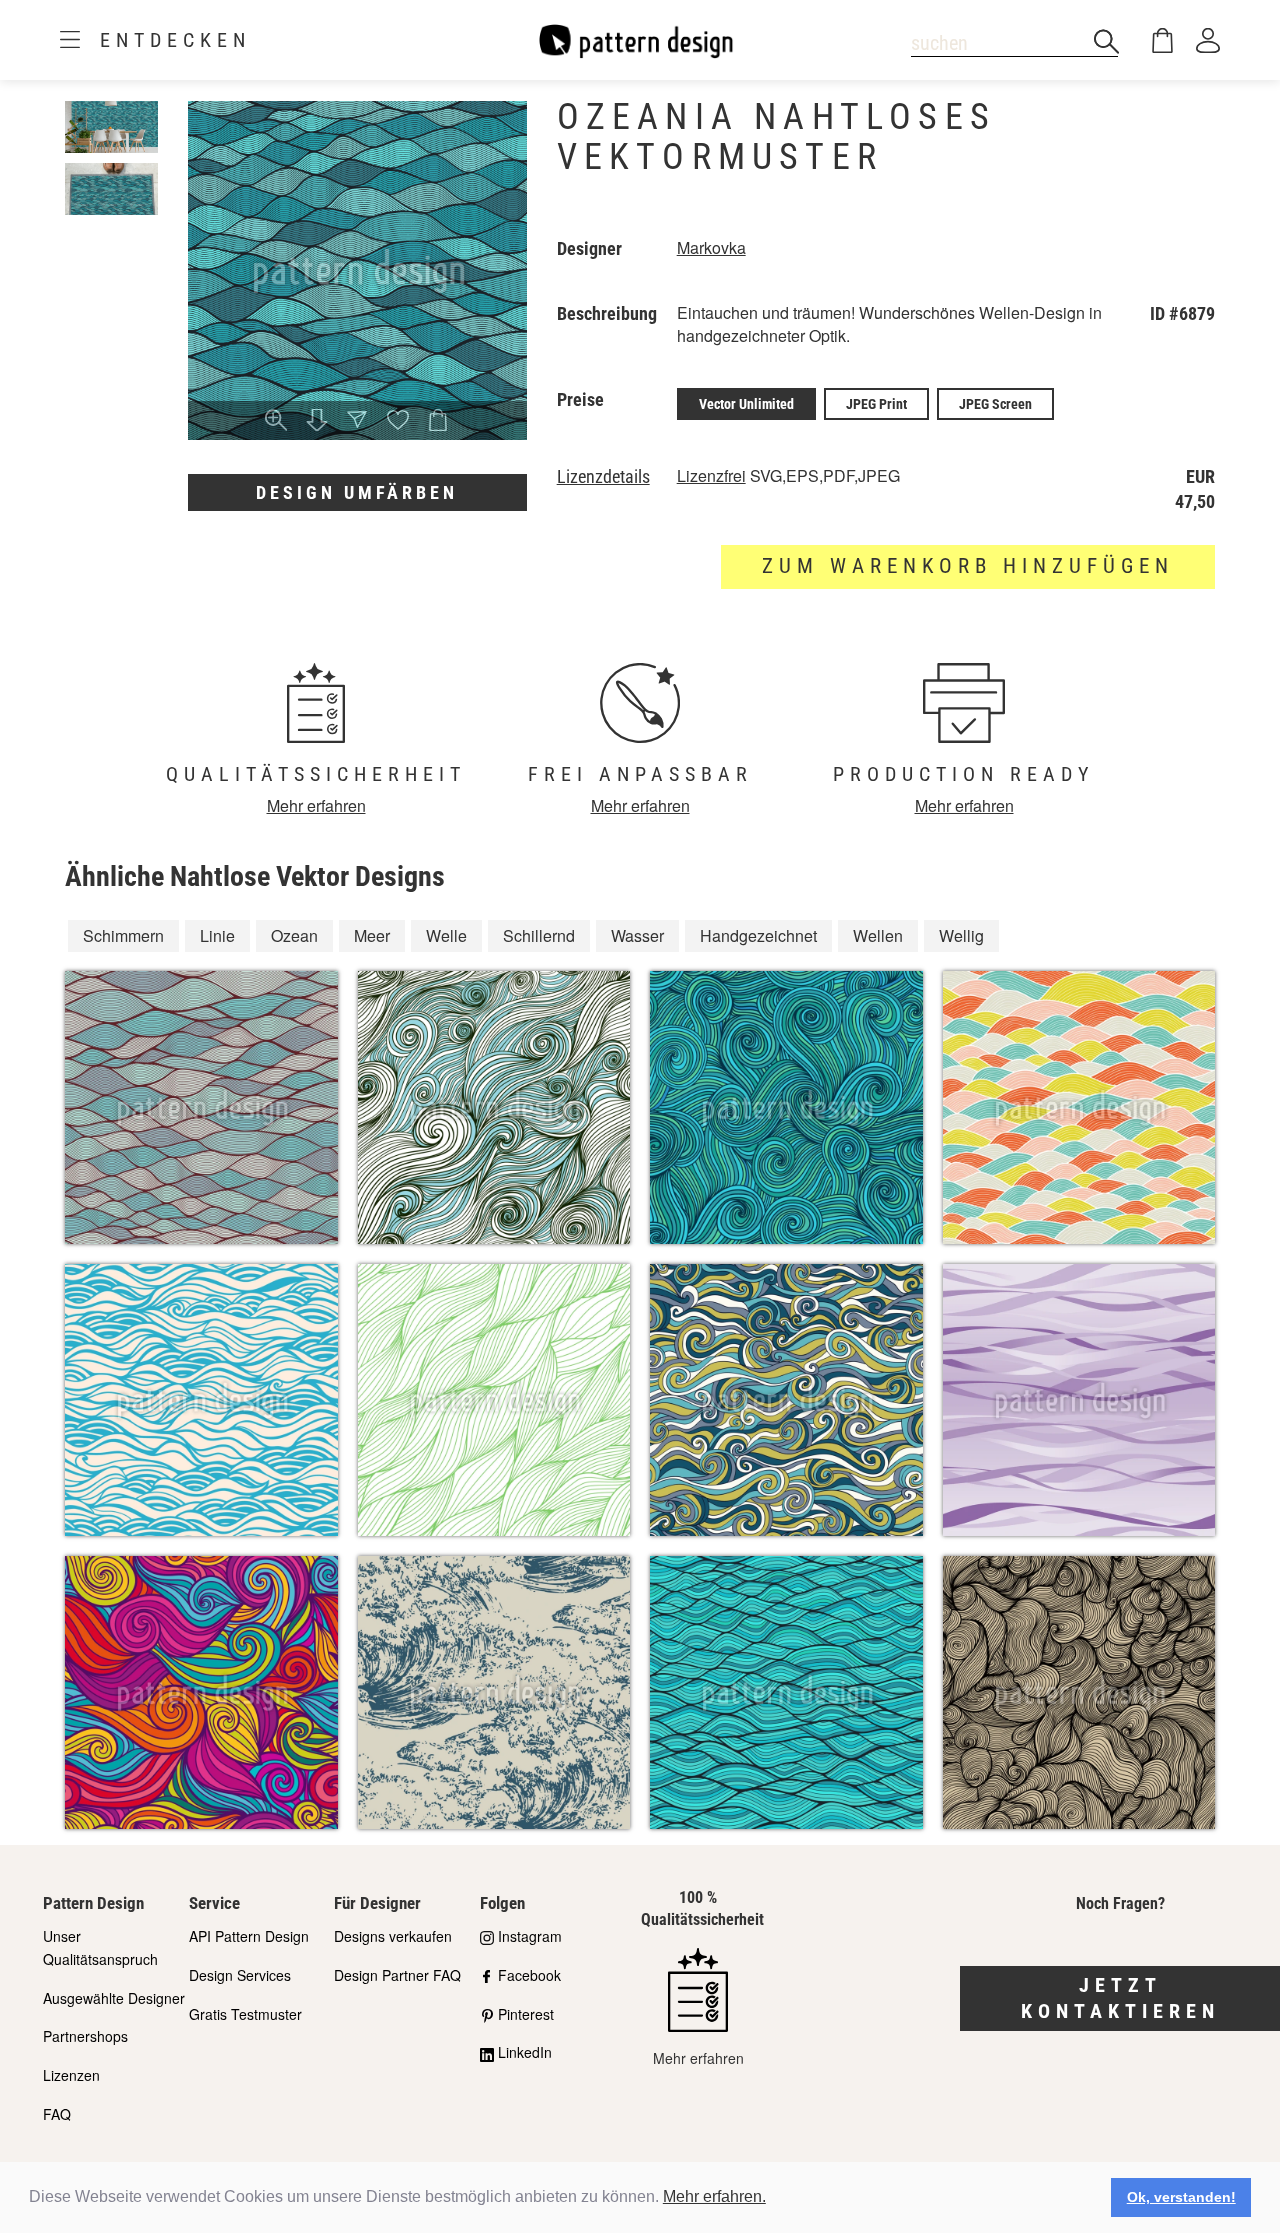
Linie (217, 935)
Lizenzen (71, 2075)
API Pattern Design (249, 1936)
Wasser (637, 935)
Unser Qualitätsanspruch (100, 1947)
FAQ (57, 2114)
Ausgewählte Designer (114, 1998)
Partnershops (85, 2036)
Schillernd (539, 935)
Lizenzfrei (711, 475)
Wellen (878, 935)
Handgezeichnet (758, 935)
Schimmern (123, 935)
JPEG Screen (995, 404)
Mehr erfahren (316, 805)
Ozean (294, 935)
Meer (372, 935)
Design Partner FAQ (397, 1975)
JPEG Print (876, 404)
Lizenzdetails (603, 477)
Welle (446, 935)
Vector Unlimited (746, 404)
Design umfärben (357, 492)
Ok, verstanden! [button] (1181, 2197)
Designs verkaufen (393, 1936)
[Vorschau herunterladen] (317, 421)
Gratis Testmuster (245, 2014)
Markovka (711, 247)
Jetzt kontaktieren (1120, 1998)
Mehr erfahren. (714, 2196)
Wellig (961, 935)
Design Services (240, 1975)
